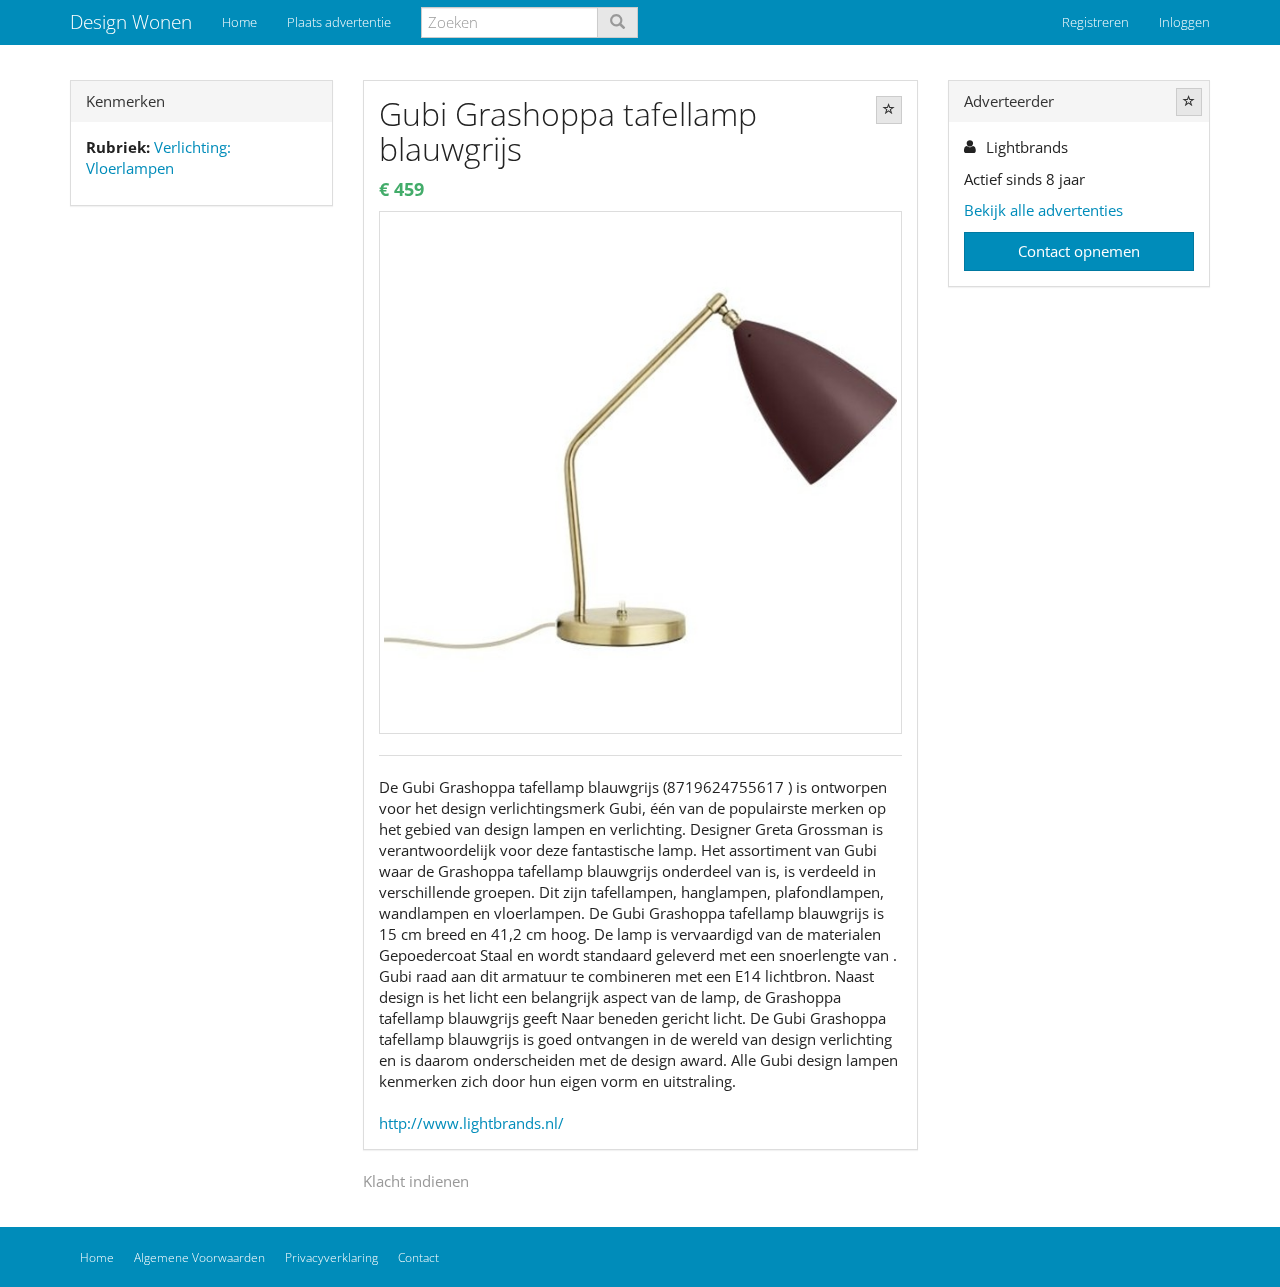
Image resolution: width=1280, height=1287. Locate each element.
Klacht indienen (416, 1181)
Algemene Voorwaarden (199, 1257)
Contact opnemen (1079, 251)
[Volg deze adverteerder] (1189, 102)
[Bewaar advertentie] (889, 110)
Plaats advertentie (339, 22)
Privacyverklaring (331, 1257)
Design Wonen (131, 22)
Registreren (1095, 22)
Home (239, 22)
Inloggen (1184, 22)
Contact (418, 1257)
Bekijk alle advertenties (1043, 210)
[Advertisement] (201, 536)
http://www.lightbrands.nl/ (471, 1123)
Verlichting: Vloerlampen (158, 157)
